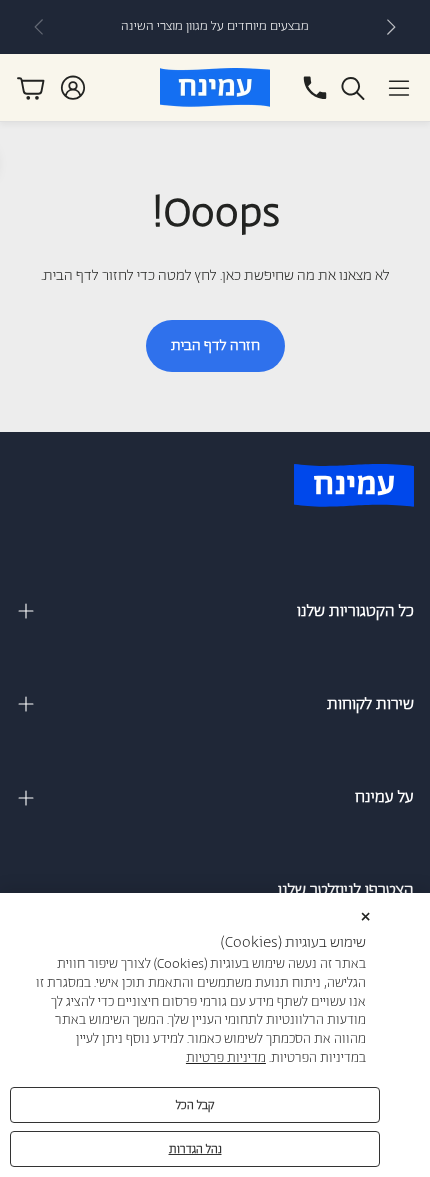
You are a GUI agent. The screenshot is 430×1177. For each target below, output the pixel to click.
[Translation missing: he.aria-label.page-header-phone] (315, 88)
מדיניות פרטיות (226, 1058)
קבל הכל (195, 1105)
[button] (399, 88)
